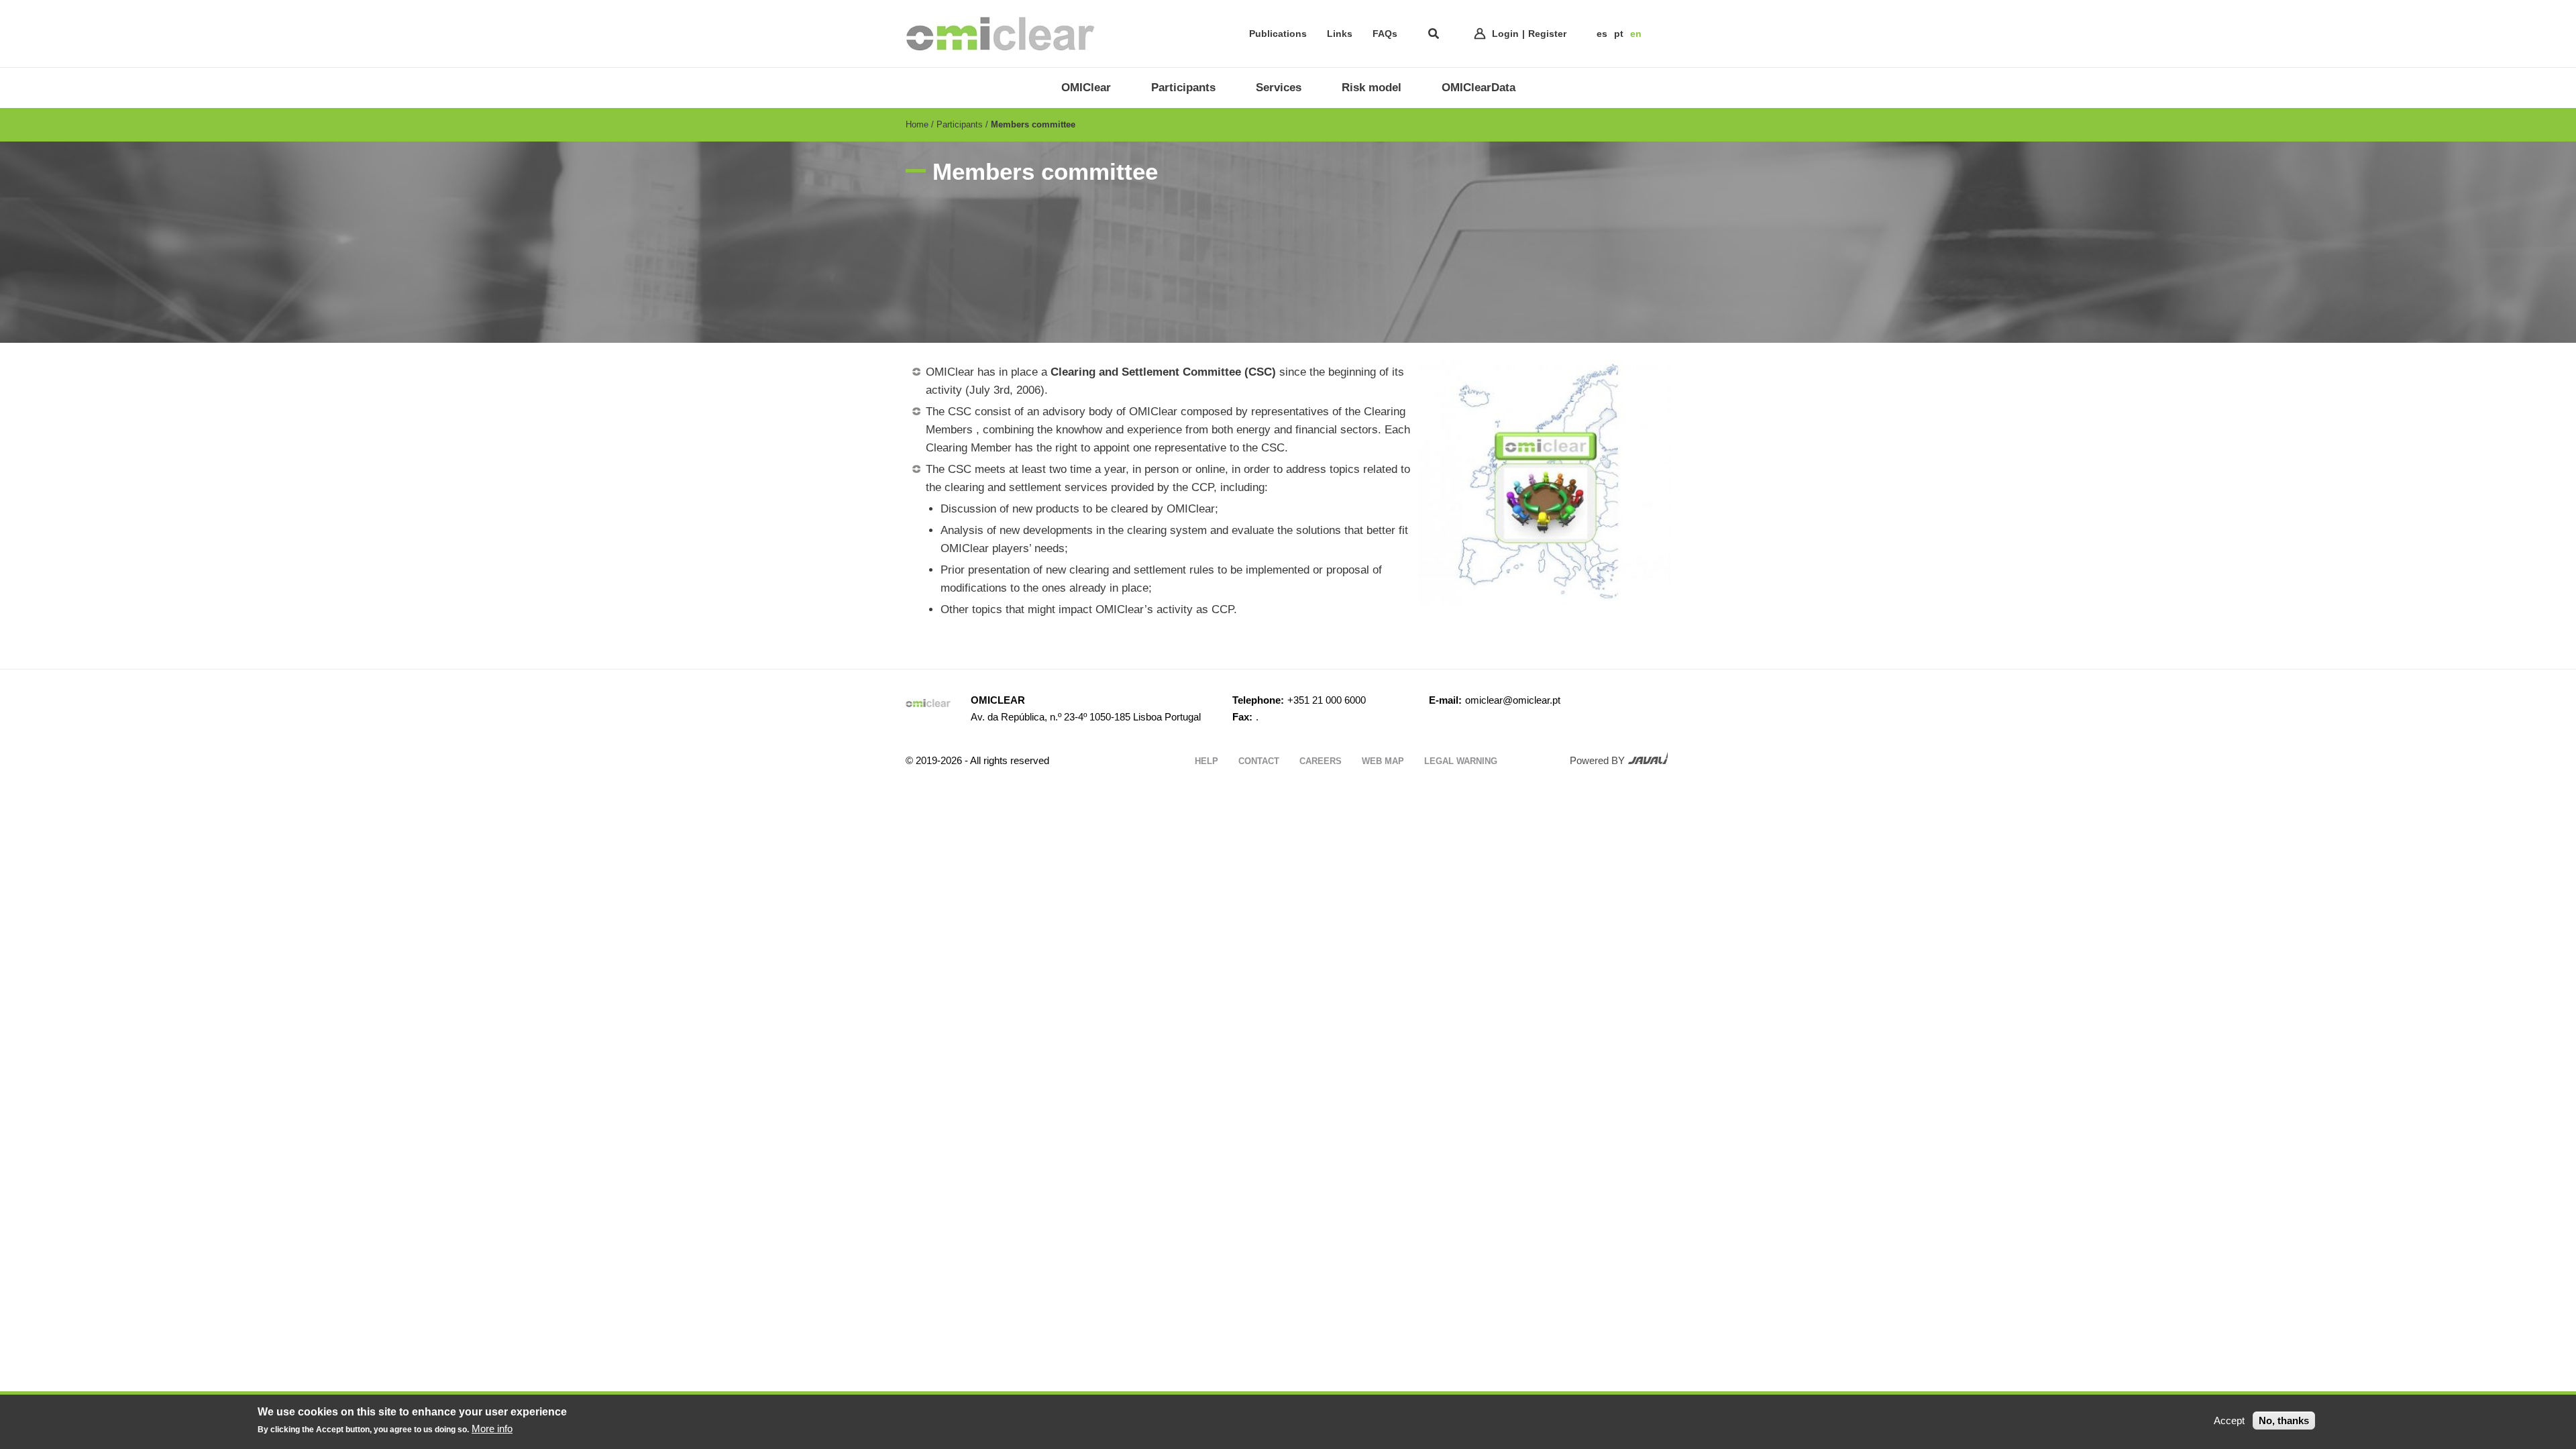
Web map (1383, 761)
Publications (1278, 34)
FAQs (1385, 34)
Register (1547, 34)
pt (1619, 34)
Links (1340, 34)
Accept (2229, 1420)
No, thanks (2284, 1420)
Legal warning (1461, 761)
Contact (1259, 761)
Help (1206, 761)
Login (1505, 34)
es (1602, 34)
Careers (1321, 761)
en (1636, 34)
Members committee (1033, 124)
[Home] (1000, 34)
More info (492, 1429)
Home (917, 124)
